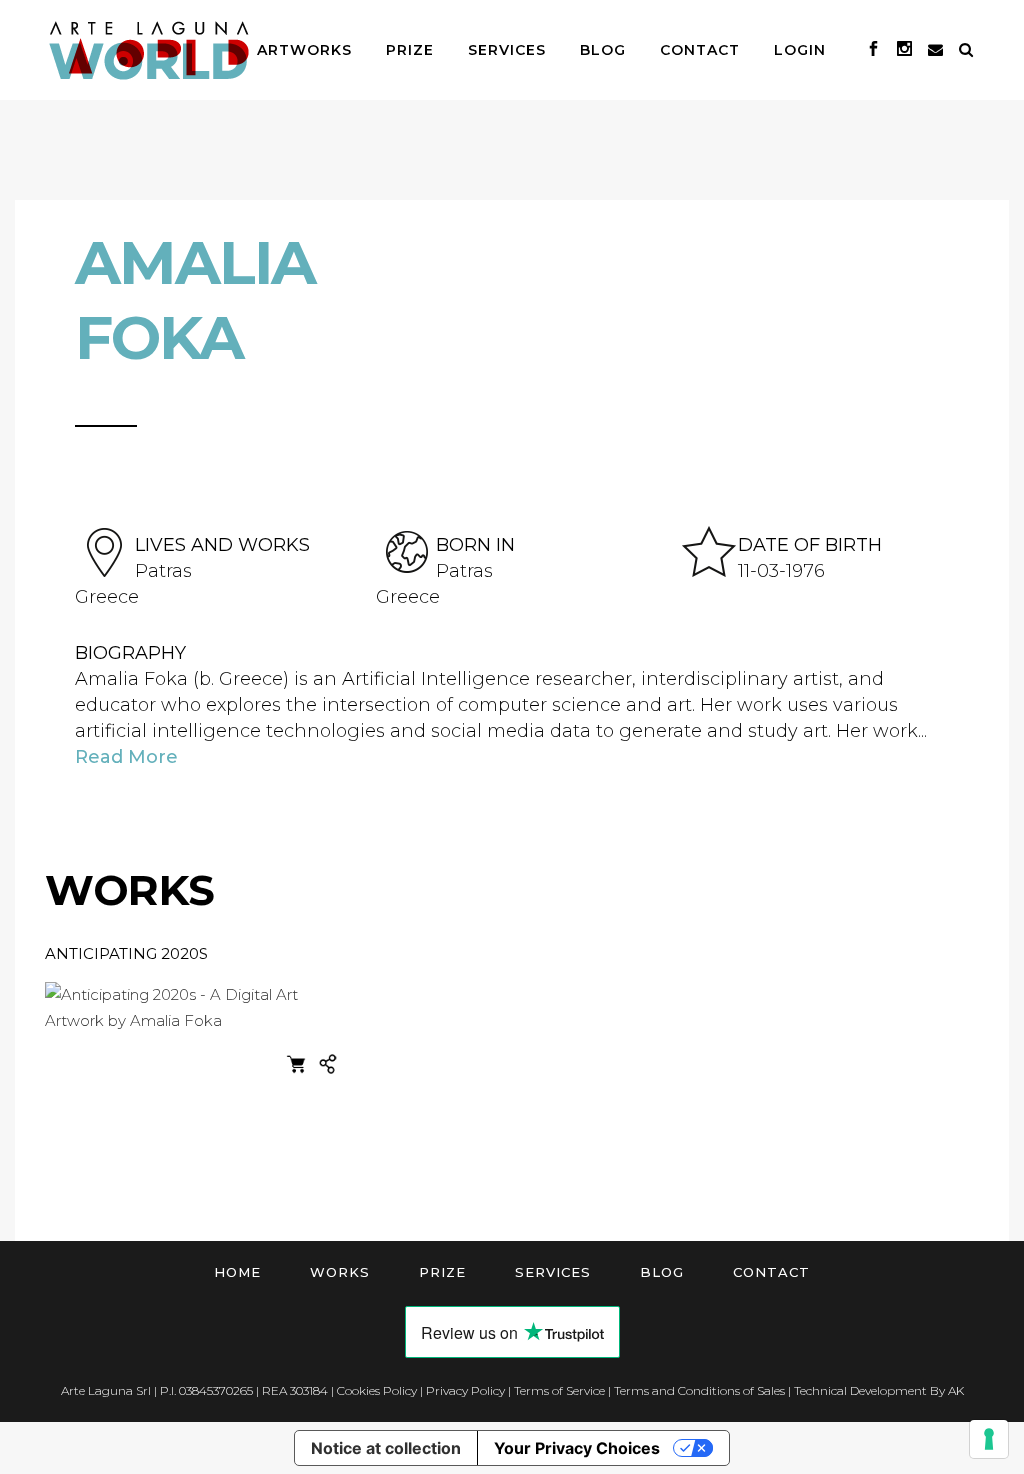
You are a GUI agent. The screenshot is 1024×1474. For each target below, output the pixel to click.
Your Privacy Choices (577, 1448)
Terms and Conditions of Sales (699, 1390)
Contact (771, 1272)
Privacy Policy (465, 1390)
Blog (662, 1272)
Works (340, 1272)
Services (553, 1272)
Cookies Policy (377, 1390)
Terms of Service (559, 1390)
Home (237, 1272)
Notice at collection (386, 1448)
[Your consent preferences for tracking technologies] (989, 1439)
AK (956, 1390)
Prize (442, 1272)
